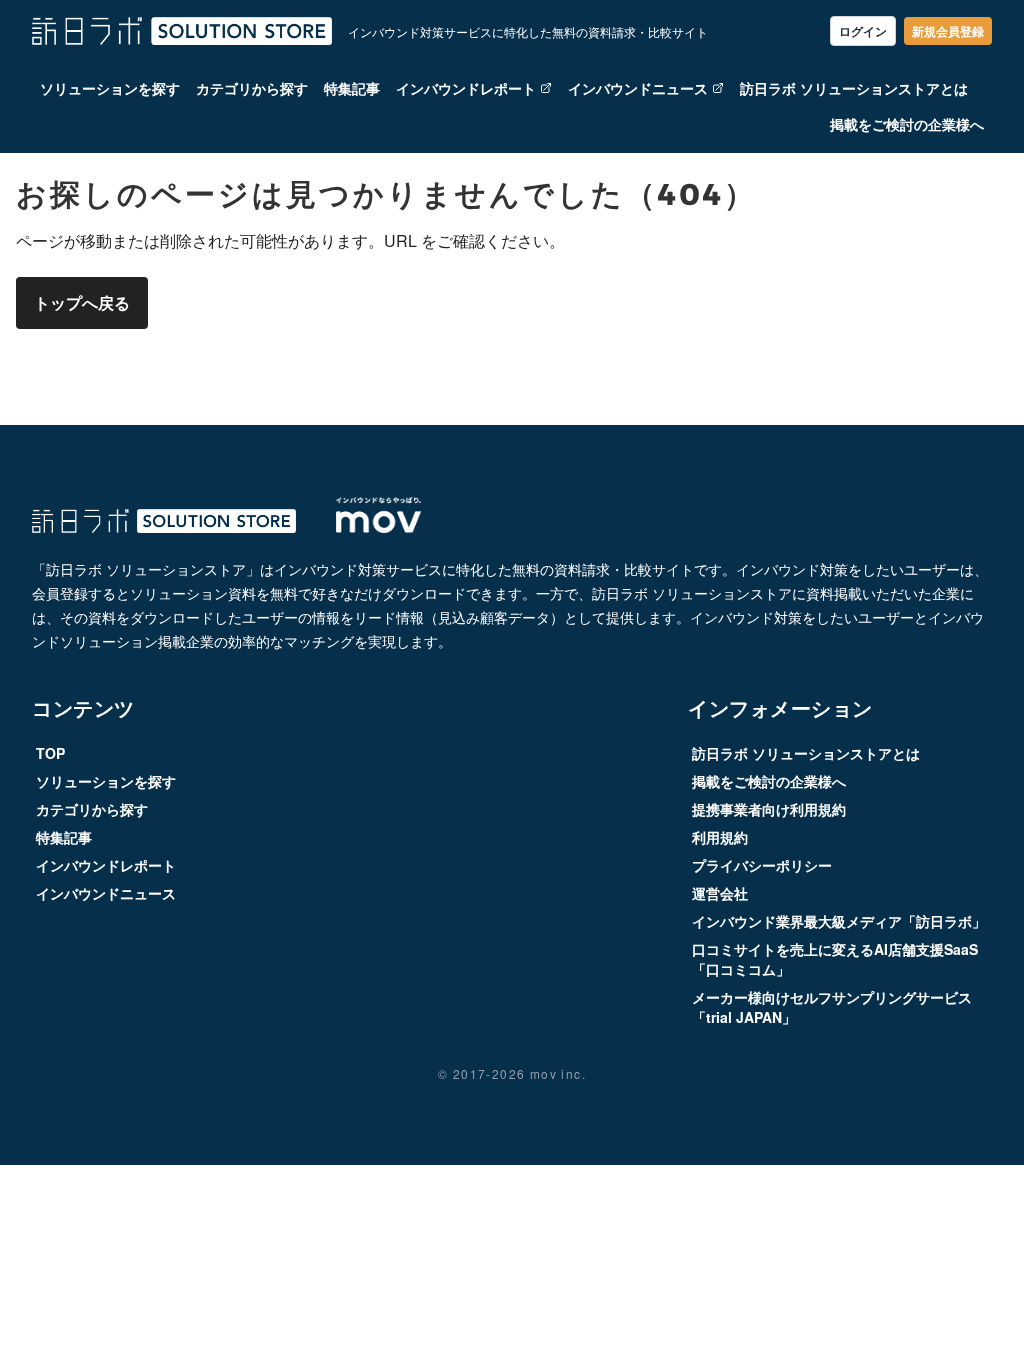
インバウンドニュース (638, 88)
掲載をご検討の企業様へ (907, 124)
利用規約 (720, 837)
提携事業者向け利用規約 (769, 809)
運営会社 (720, 893)
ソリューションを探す (110, 88)
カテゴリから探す (252, 88)
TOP (50, 753)
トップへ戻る (82, 302)
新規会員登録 (948, 31)
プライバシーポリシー (762, 865)
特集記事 (352, 88)
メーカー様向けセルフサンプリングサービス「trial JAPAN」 (832, 1007)
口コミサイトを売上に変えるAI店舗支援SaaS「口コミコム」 (835, 959)
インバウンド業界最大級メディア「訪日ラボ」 (839, 921)
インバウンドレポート (466, 88)
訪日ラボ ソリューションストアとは (854, 88)
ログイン (863, 31)
